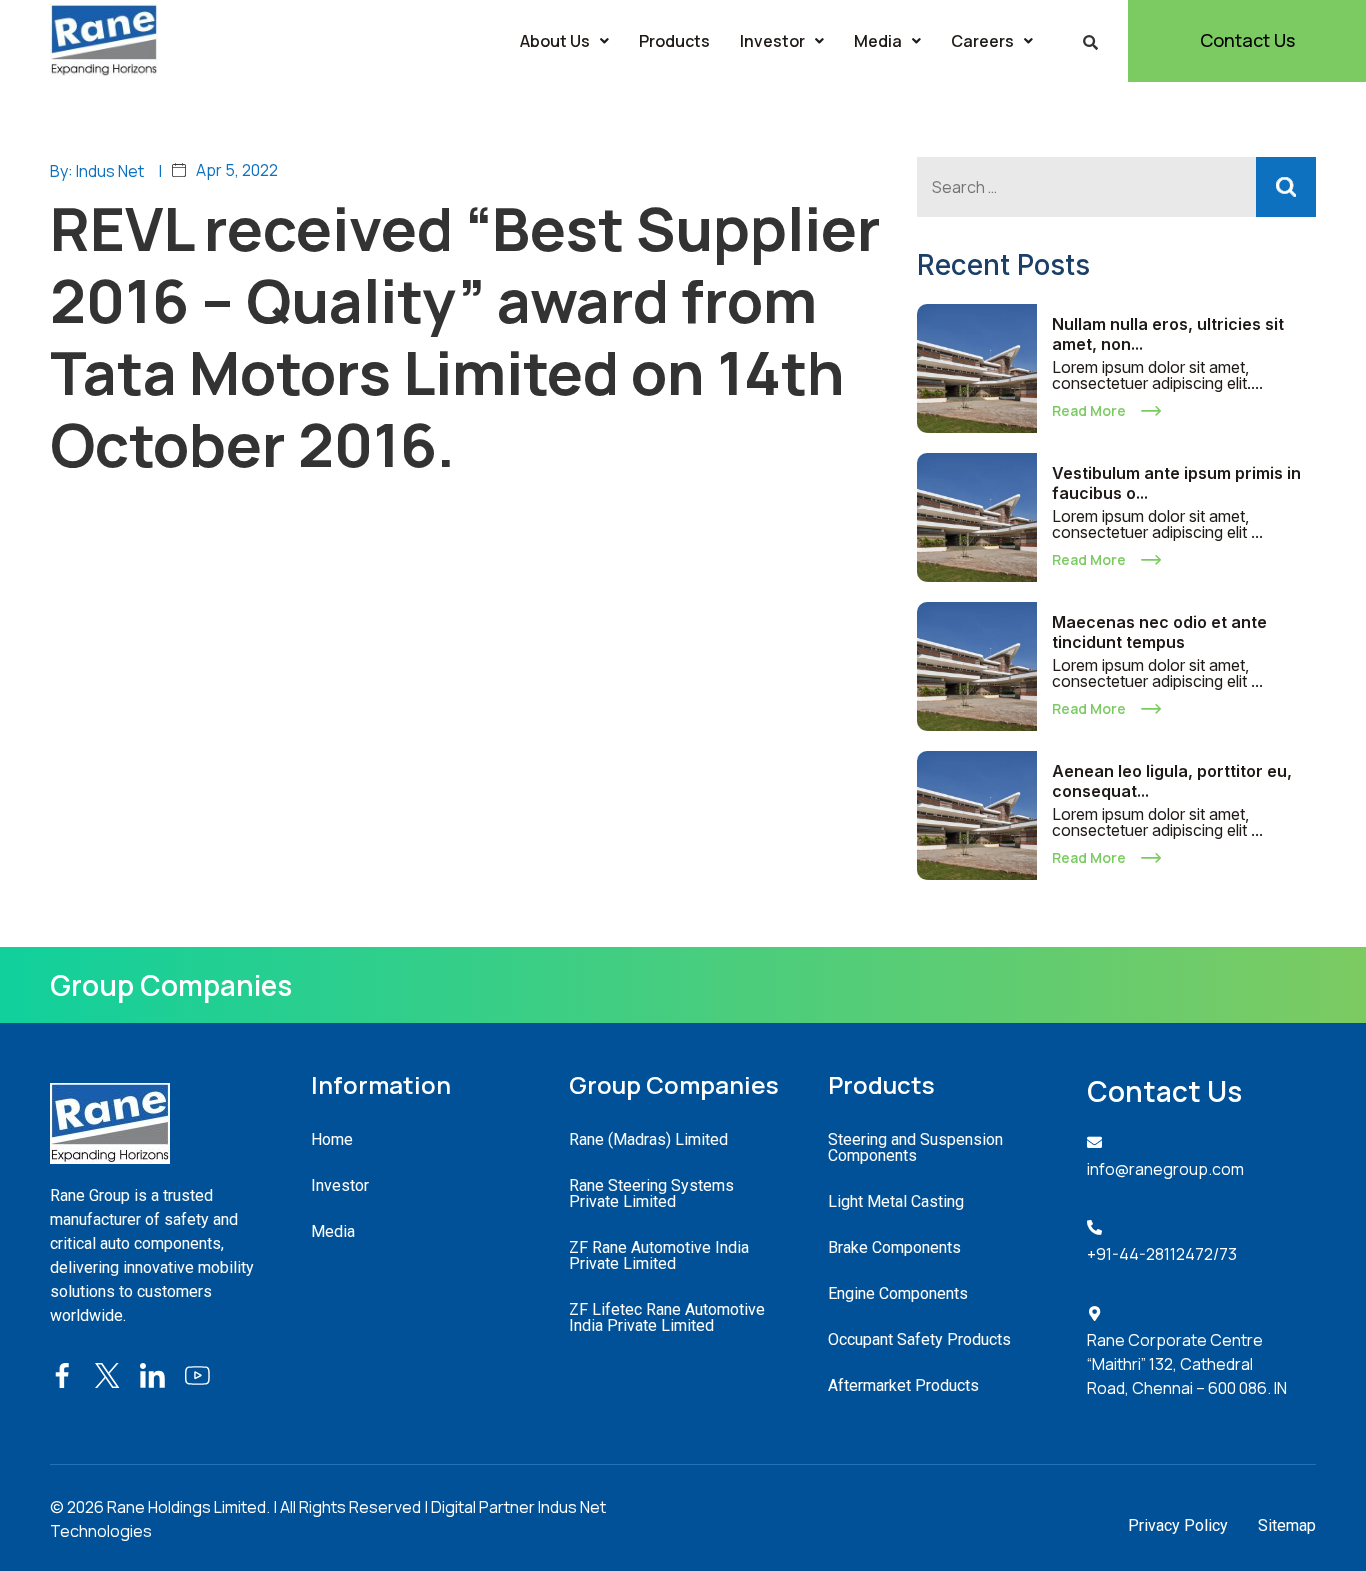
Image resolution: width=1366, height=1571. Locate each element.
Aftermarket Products (903, 1385)
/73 (1225, 1254)
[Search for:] (1116, 187)
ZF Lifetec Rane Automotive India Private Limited (667, 1317)
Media (878, 41)
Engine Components (898, 1293)
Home (332, 1139)
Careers (982, 41)
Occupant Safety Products (919, 1339)
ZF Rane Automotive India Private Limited (659, 1255)
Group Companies (171, 985)
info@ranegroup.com (1165, 1169)
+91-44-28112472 (1150, 1254)
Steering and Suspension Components (915, 1147)
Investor (772, 41)
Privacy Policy (1178, 1525)
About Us (555, 41)
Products (674, 41)
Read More (1089, 410)
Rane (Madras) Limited (648, 1139)
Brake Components (894, 1247)
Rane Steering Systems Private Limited (651, 1193)
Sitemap (1287, 1525)
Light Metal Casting (896, 1201)
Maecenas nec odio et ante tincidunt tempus (1159, 632)
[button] (564, 41)
